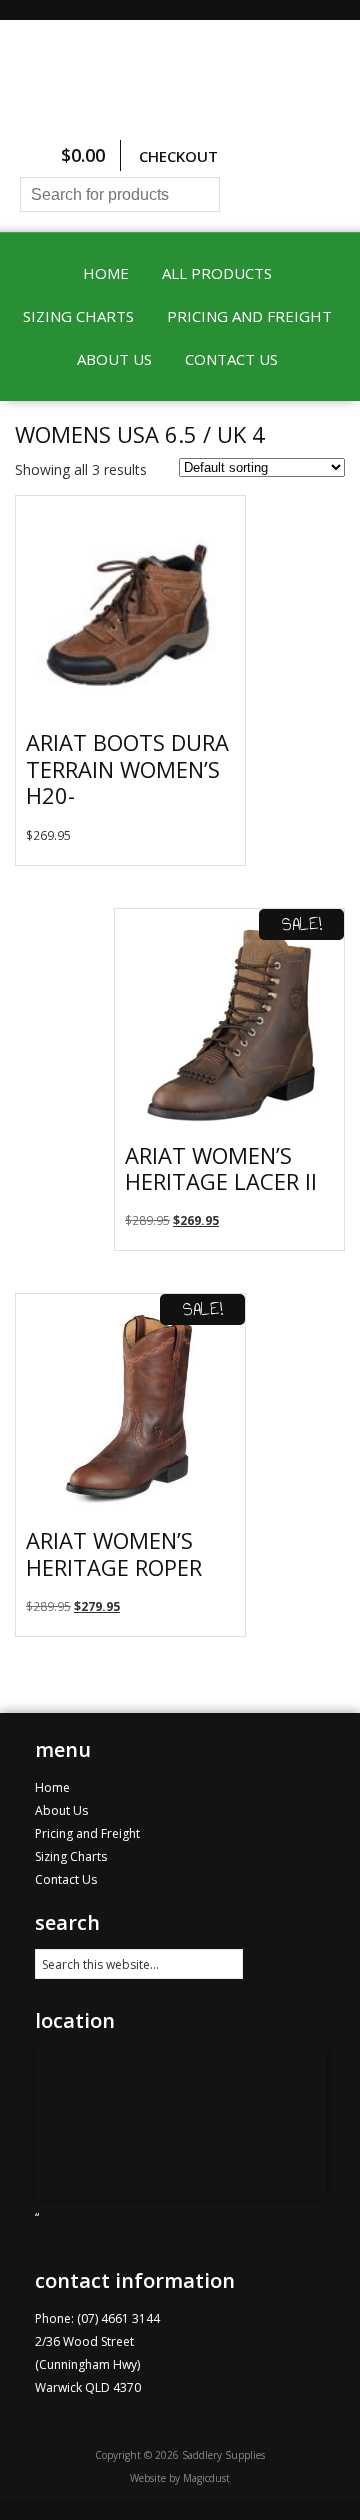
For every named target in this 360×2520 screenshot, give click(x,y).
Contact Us (231, 359)
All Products (217, 273)
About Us (114, 359)
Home (106, 273)
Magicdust (206, 2478)
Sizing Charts (78, 316)
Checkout (178, 156)
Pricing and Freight (249, 316)
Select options (219, 849)
